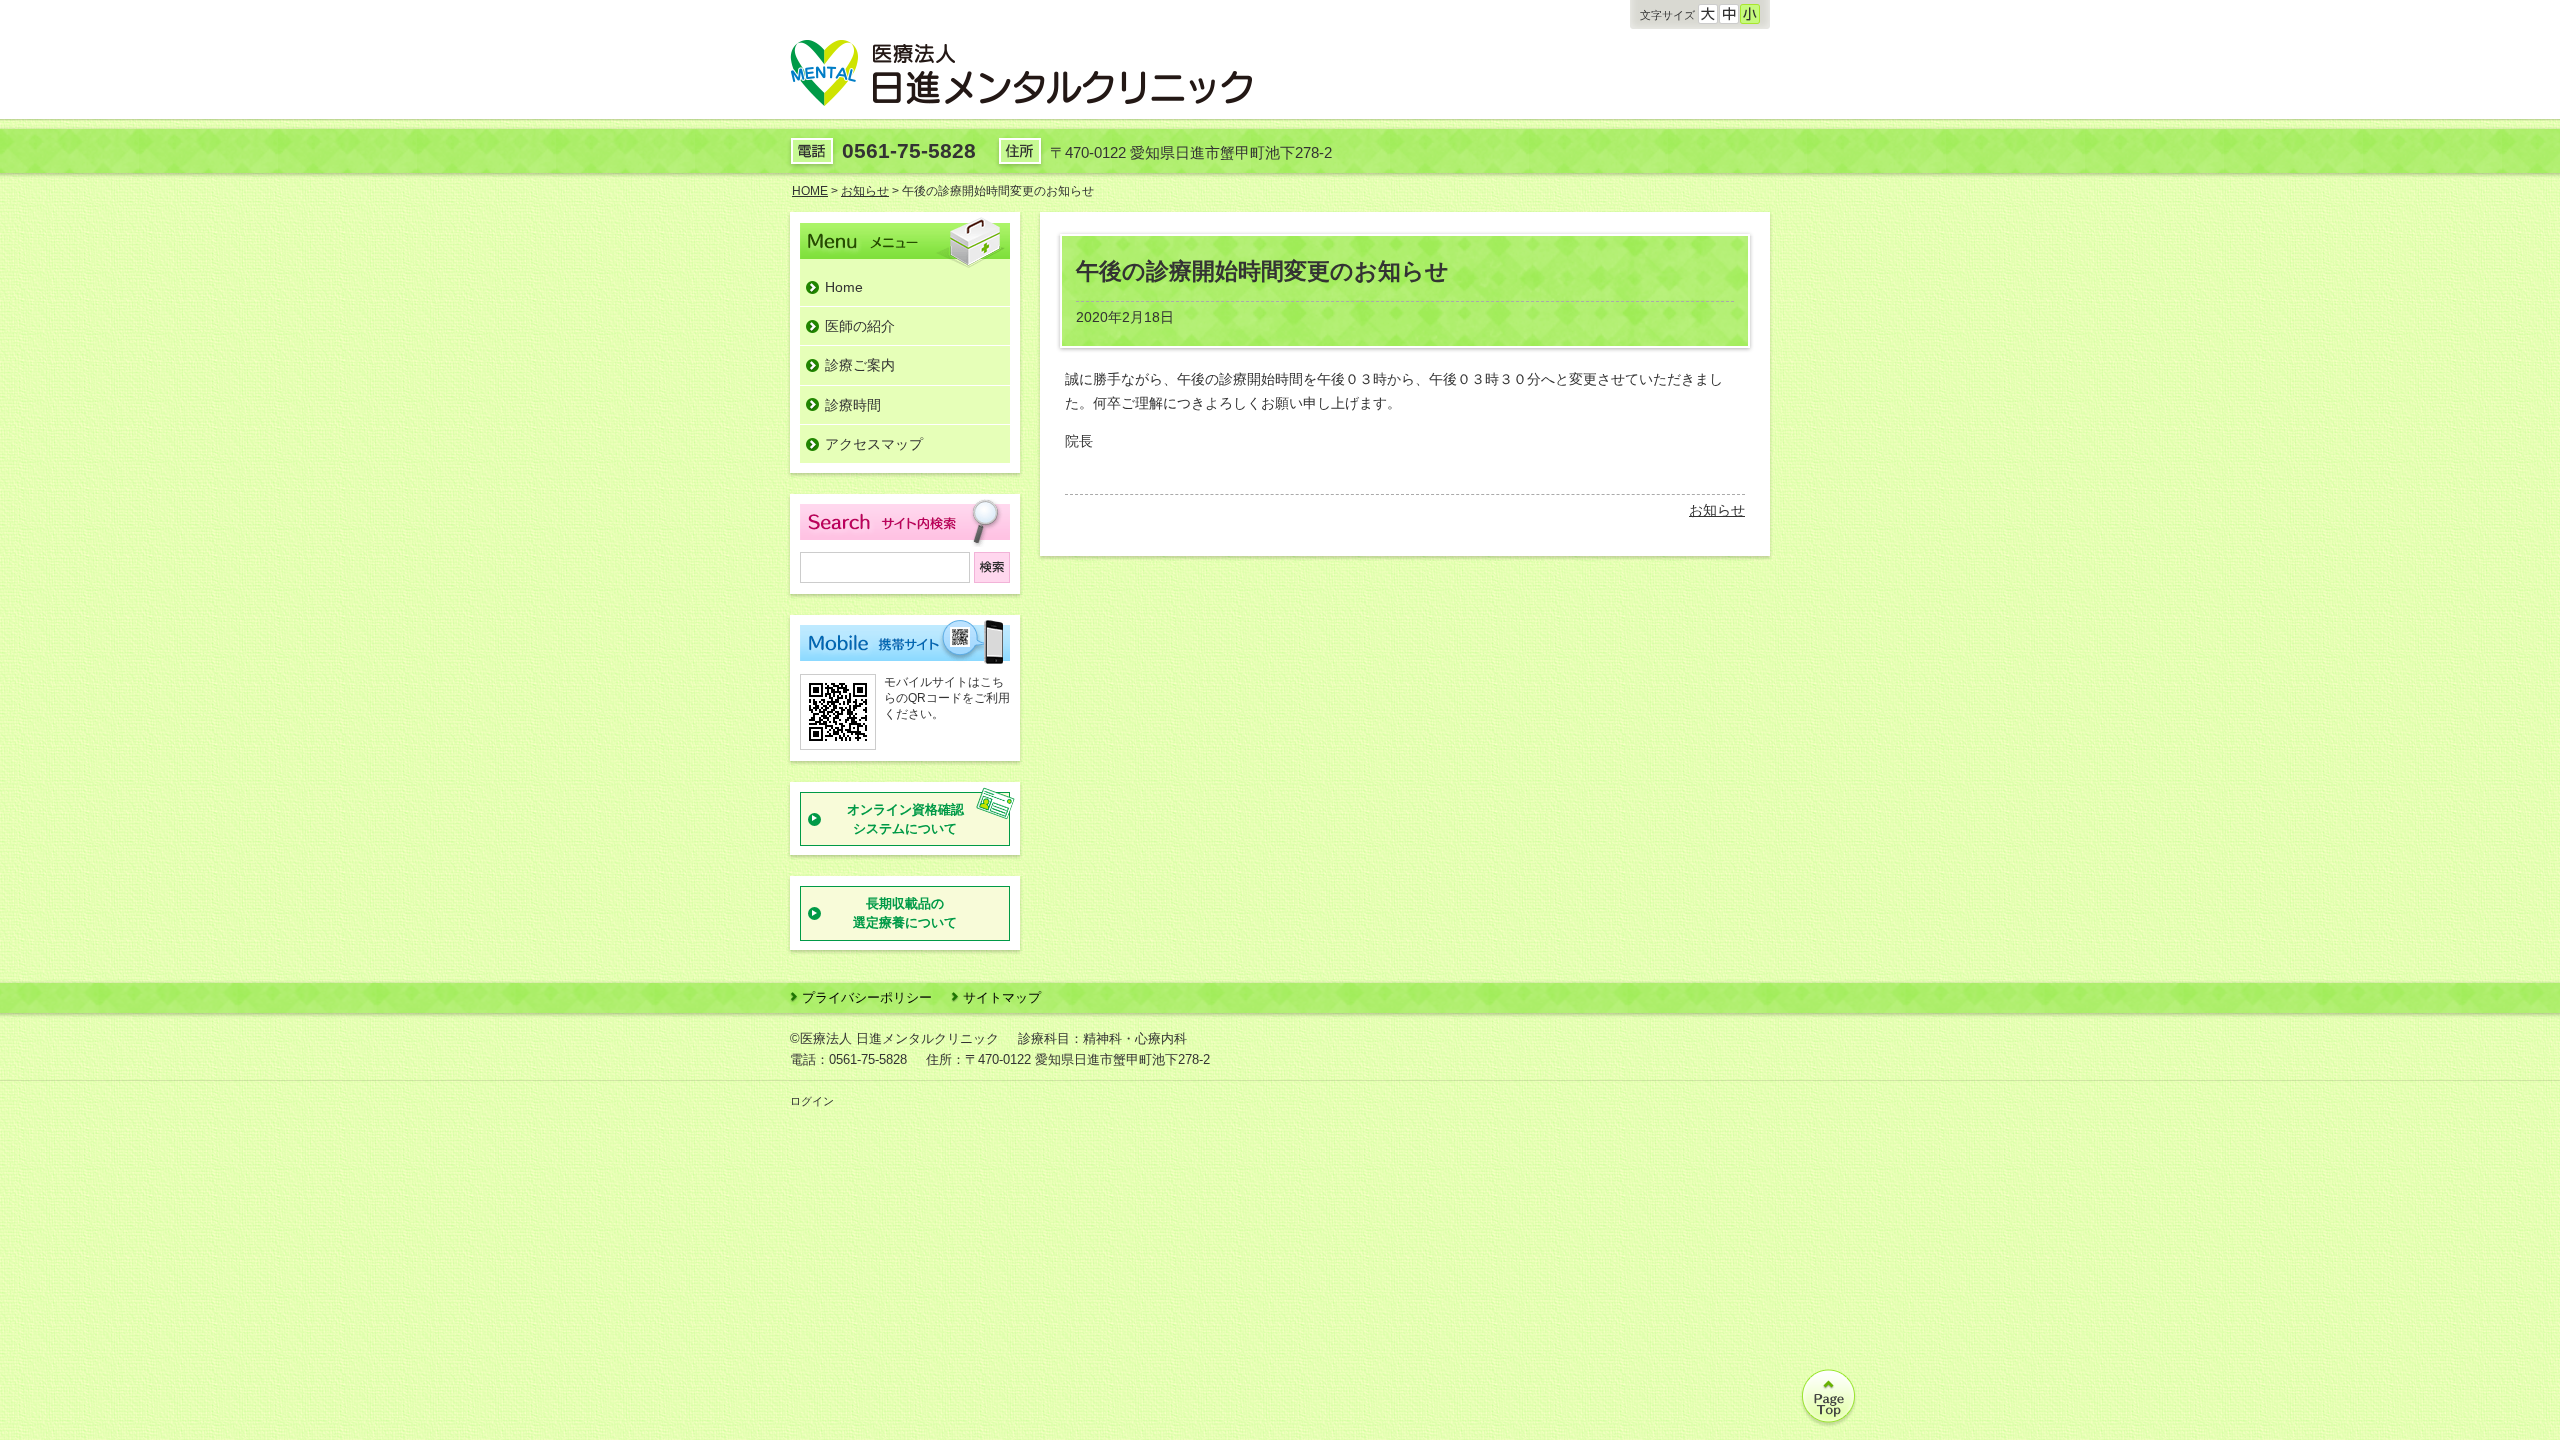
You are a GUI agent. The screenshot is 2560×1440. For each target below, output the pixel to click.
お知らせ (1717, 510)
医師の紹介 (860, 326)
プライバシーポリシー (867, 997)
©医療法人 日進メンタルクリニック (894, 1038)
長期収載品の (905, 913)
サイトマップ (1002, 997)
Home (844, 287)
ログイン (812, 1101)
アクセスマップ (874, 444)
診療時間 (853, 405)
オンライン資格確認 (905, 819)
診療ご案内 (860, 365)
